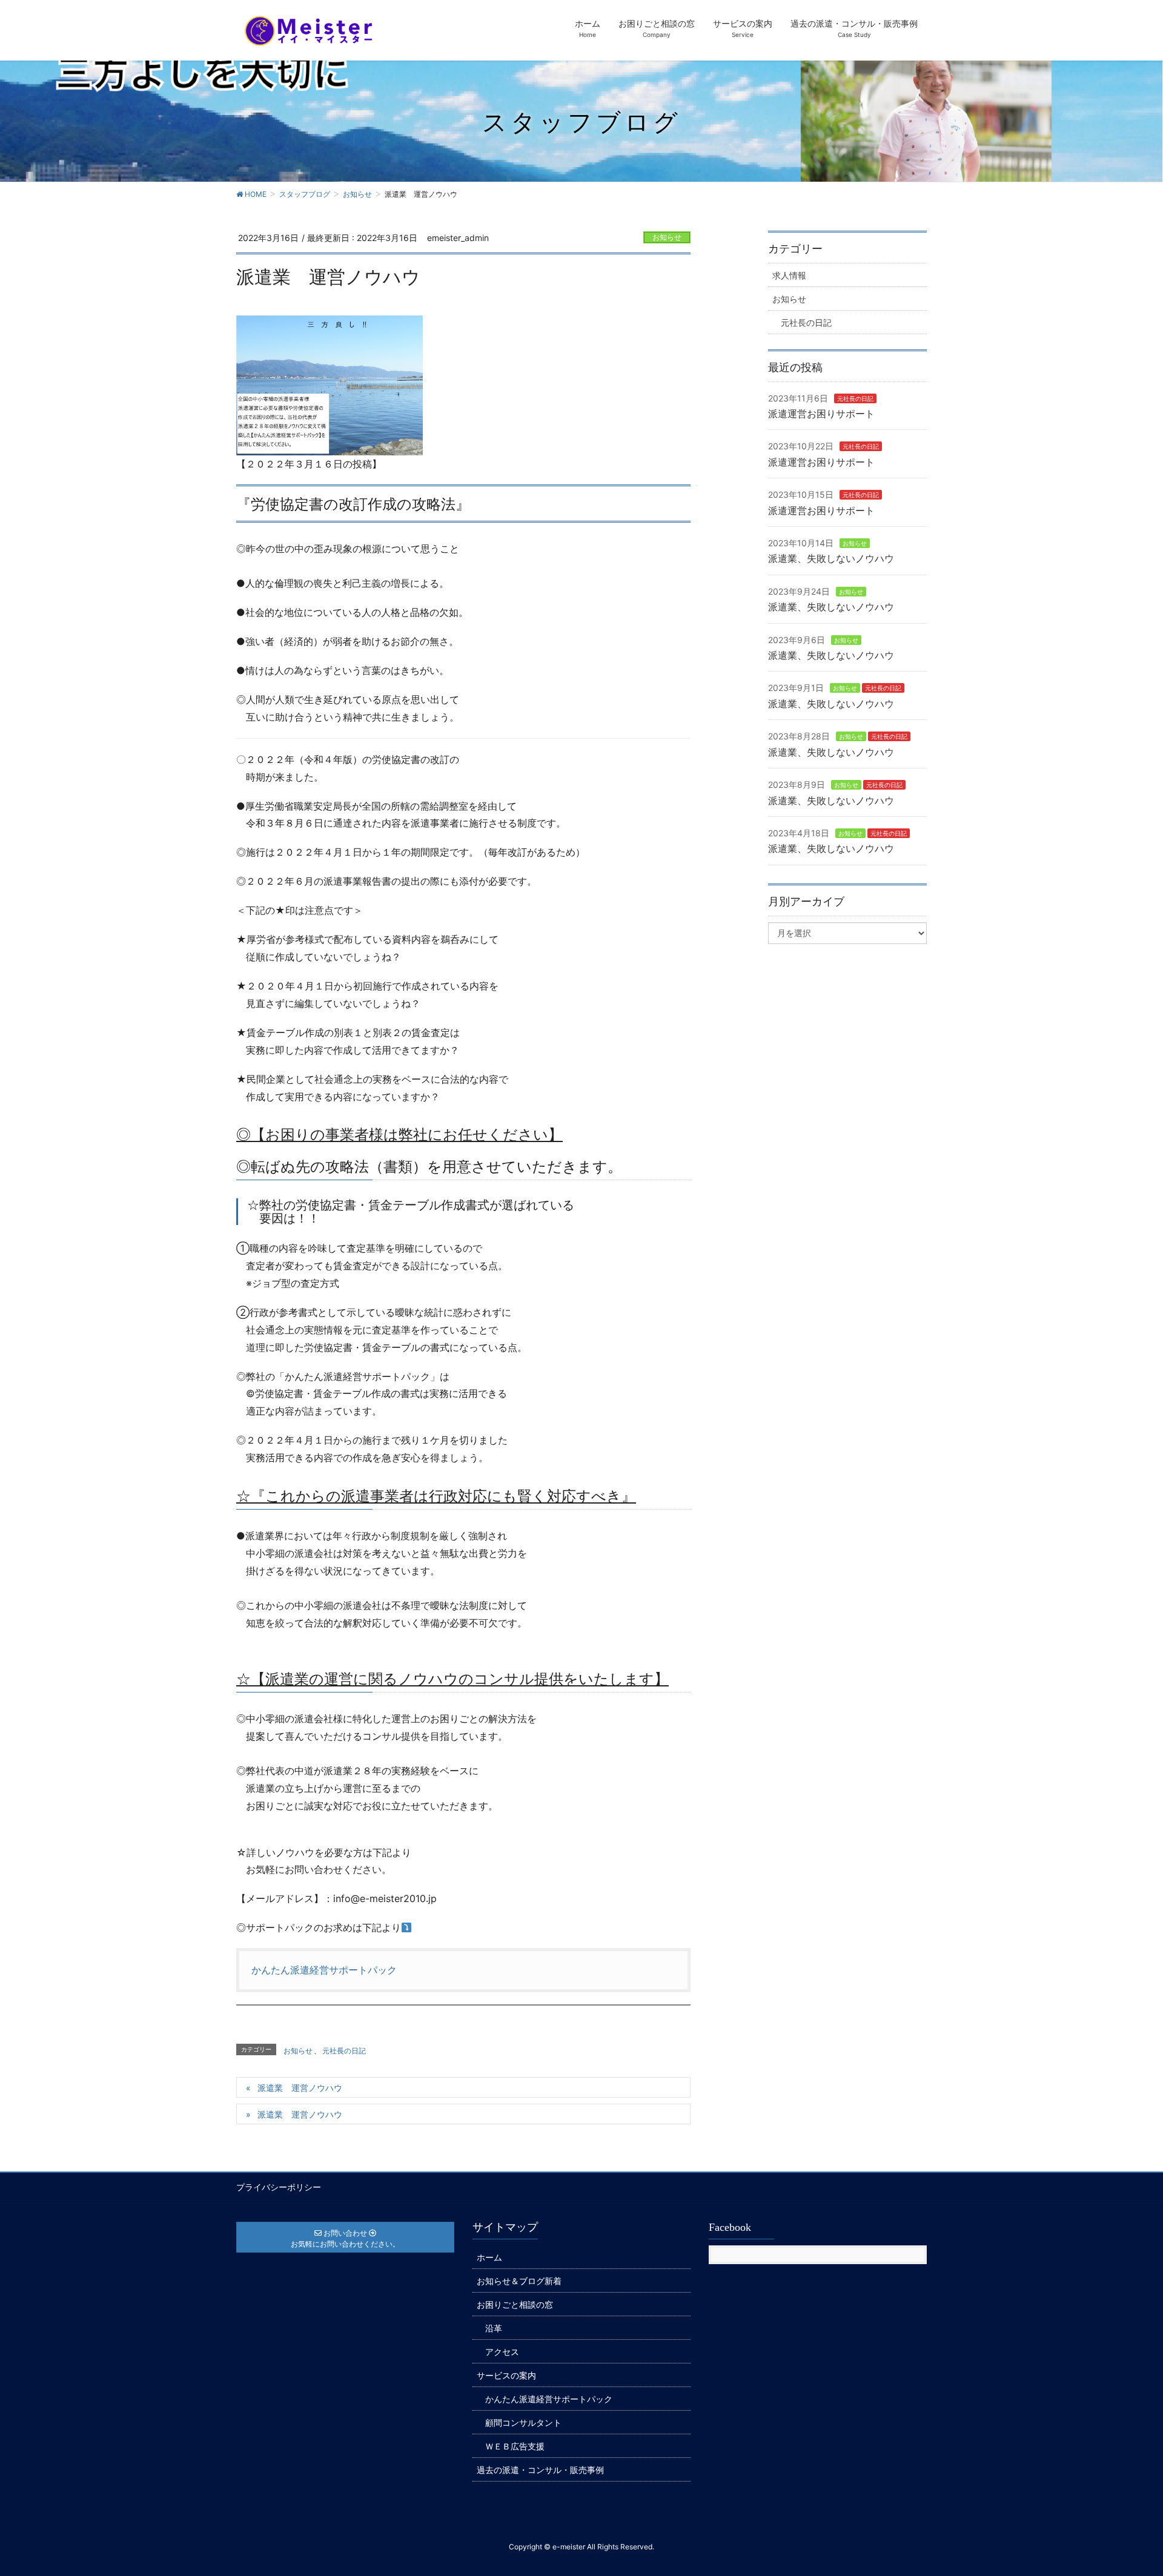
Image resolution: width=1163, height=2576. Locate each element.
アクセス (502, 2352)
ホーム (489, 2257)
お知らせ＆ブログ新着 (519, 2281)
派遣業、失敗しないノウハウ (831, 558)
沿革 (494, 2328)
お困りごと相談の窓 (515, 2304)
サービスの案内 (506, 2375)
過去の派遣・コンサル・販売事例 (540, 2470)
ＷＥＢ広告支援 (515, 2446)
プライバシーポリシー (279, 2187)
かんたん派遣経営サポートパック (324, 1970)
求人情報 (789, 275)
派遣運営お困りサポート (821, 414)
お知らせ (667, 237)
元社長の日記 (344, 2051)
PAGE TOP (1125, 2487)
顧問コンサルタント (523, 2422)
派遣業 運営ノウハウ (300, 2088)
